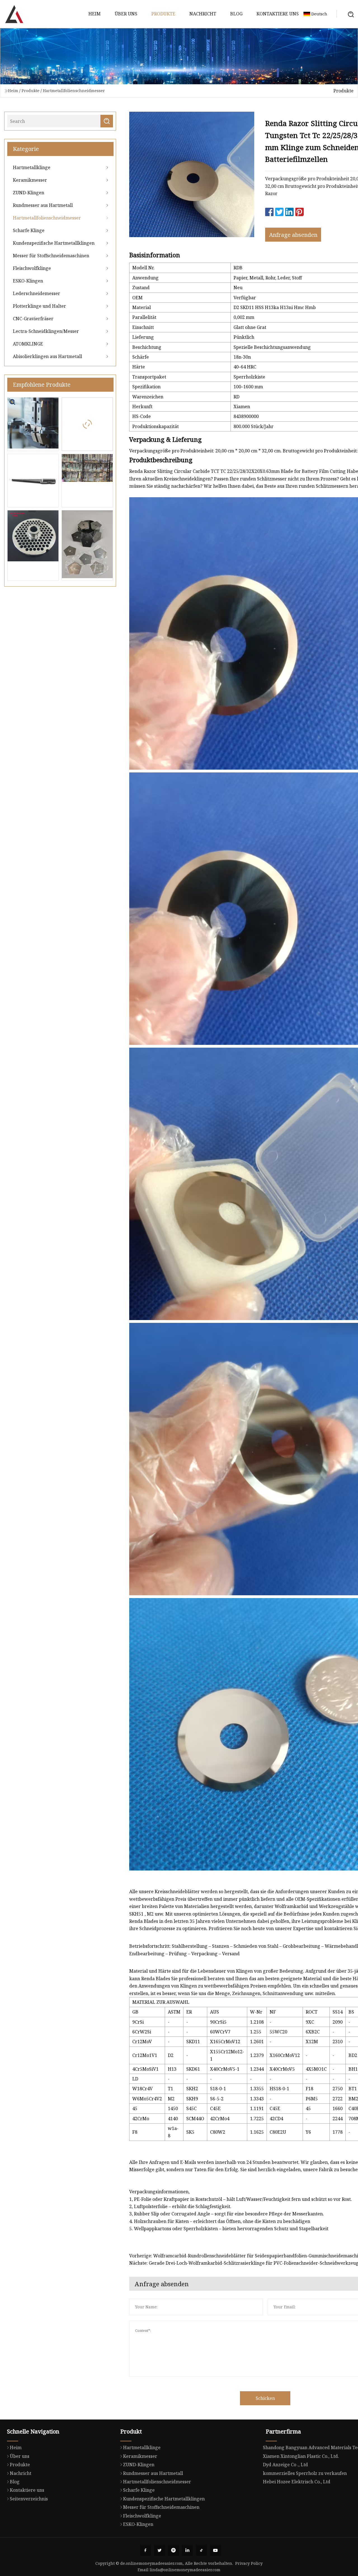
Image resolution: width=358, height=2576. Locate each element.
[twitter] (159, 2550)
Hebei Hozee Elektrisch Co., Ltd (297, 2482)
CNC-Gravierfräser (33, 319)
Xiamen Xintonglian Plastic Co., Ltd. (301, 2456)
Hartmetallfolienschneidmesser (74, 91)
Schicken (265, 2398)
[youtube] (215, 2550)
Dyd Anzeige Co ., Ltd (285, 2465)
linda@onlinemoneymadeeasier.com (185, 2570)
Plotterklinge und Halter (39, 306)
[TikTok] (201, 2550)
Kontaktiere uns (278, 14)
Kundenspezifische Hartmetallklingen (54, 243)
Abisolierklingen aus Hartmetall (47, 356)
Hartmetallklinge (32, 167)
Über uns (126, 14)
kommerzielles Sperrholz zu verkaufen (305, 2473)
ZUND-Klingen (29, 193)
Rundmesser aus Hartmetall (43, 205)
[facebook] (145, 2550)
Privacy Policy (249, 2563)
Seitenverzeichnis (29, 2499)
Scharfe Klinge (29, 230)
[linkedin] (187, 2550)
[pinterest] (173, 2550)
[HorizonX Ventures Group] (14, 14)
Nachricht (203, 14)
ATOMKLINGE (28, 344)
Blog (236, 14)
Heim (95, 14)
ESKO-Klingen (28, 281)
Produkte (163, 14)
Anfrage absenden (293, 235)
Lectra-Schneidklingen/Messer (46, 331)
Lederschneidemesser (36, 293)
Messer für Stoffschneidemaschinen (51, 256)
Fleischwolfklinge (32, 268)
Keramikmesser (30, 180)
